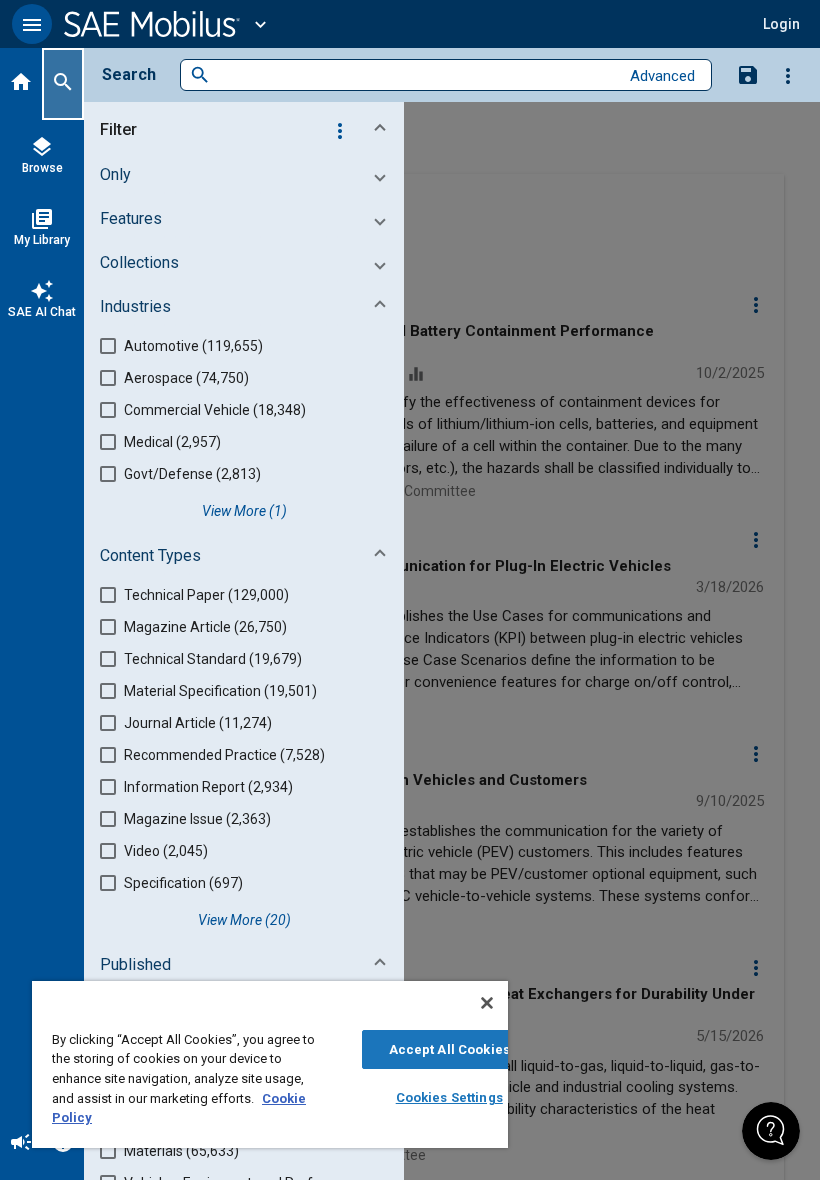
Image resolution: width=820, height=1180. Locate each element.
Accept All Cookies (449, 1049)
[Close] (487, 1003)
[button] (32, 24)
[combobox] (414, 75)
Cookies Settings (449, 1097)
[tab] (21, 84)
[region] (270, 1064)
